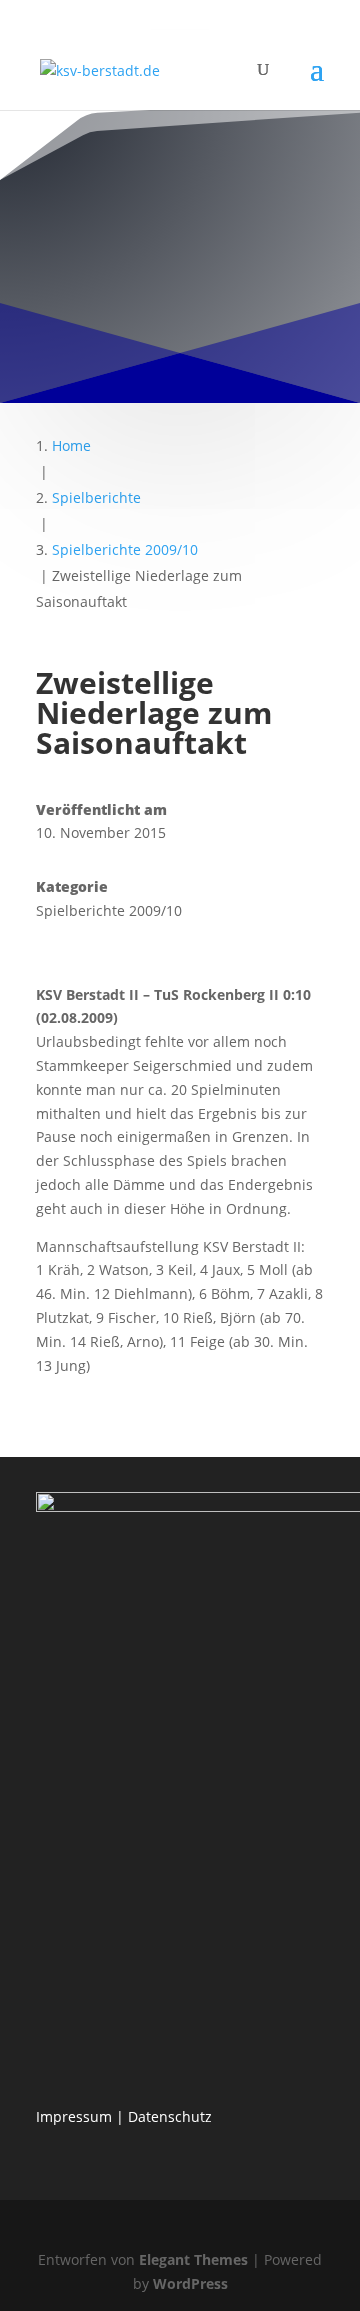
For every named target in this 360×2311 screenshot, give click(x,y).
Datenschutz (170, 2116)
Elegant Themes (193, 2259)
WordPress (190, 2283)
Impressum (74, 2116)
